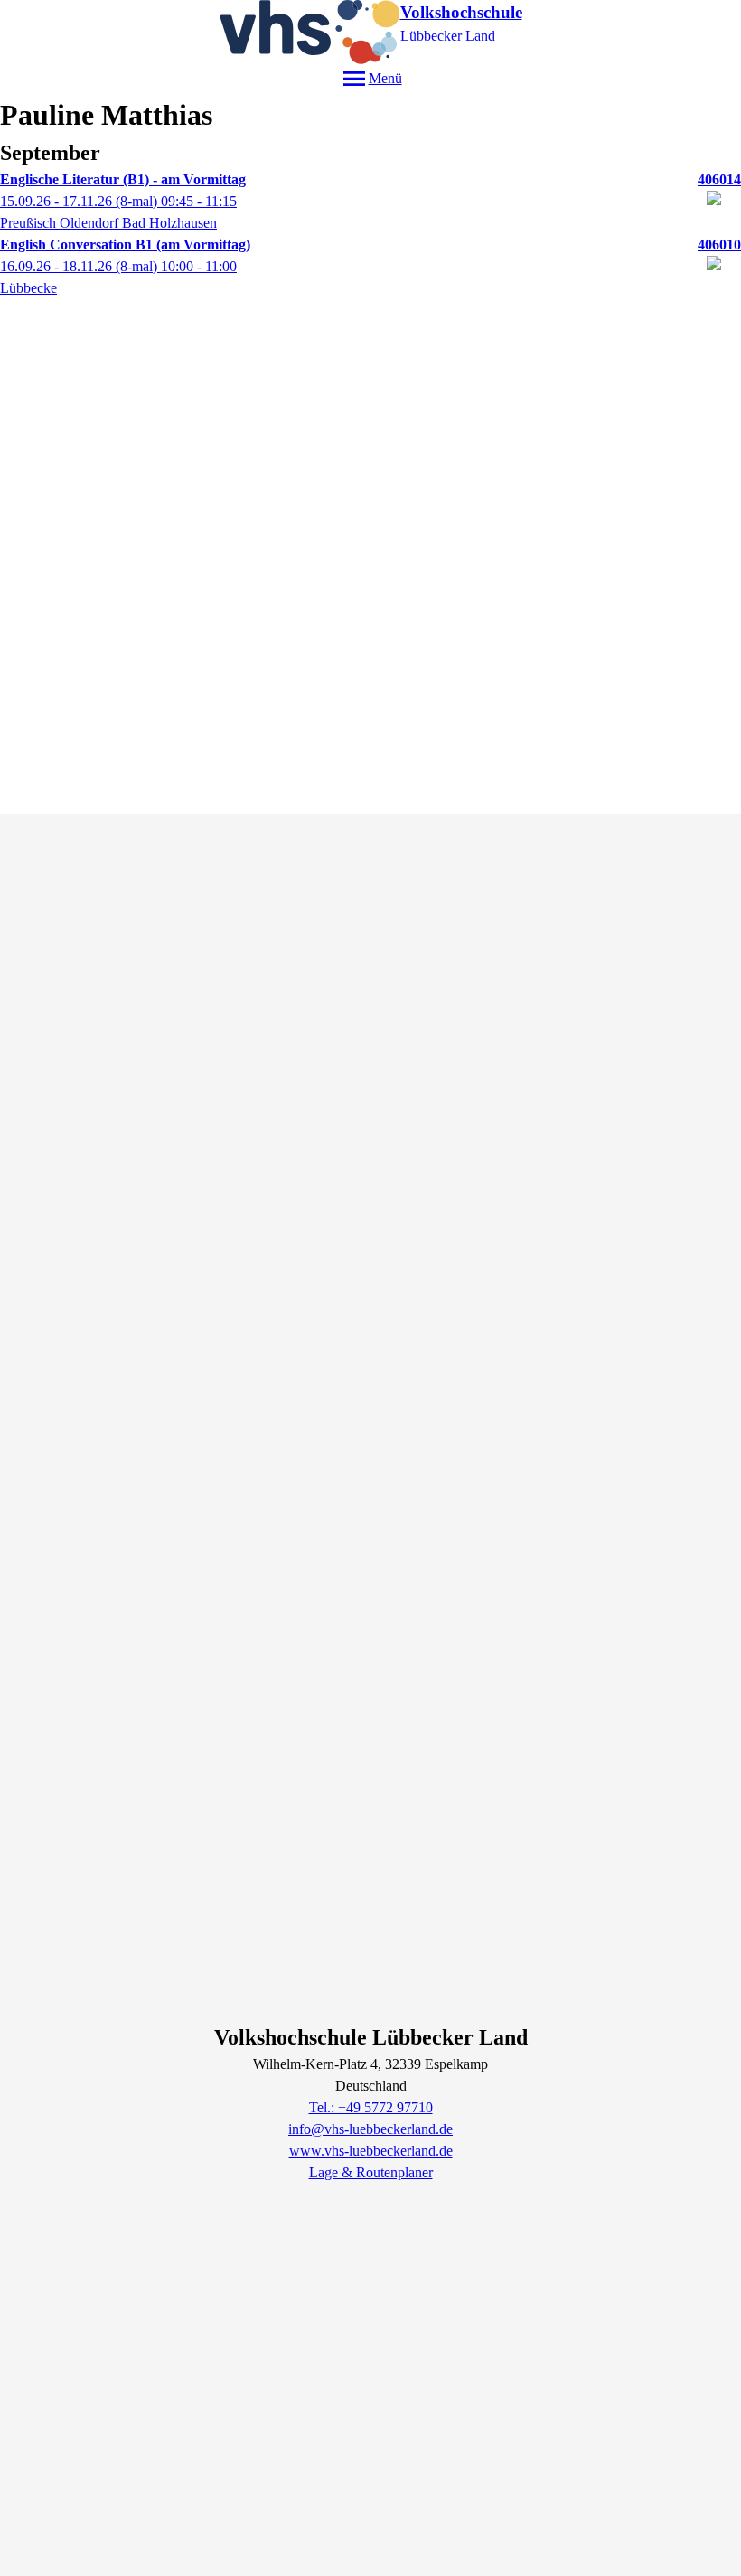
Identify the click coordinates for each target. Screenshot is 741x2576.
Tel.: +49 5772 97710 (371, 2107)
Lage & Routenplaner (371, 2172)
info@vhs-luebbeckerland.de (370, 2129)
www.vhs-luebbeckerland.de (371, 2151)
